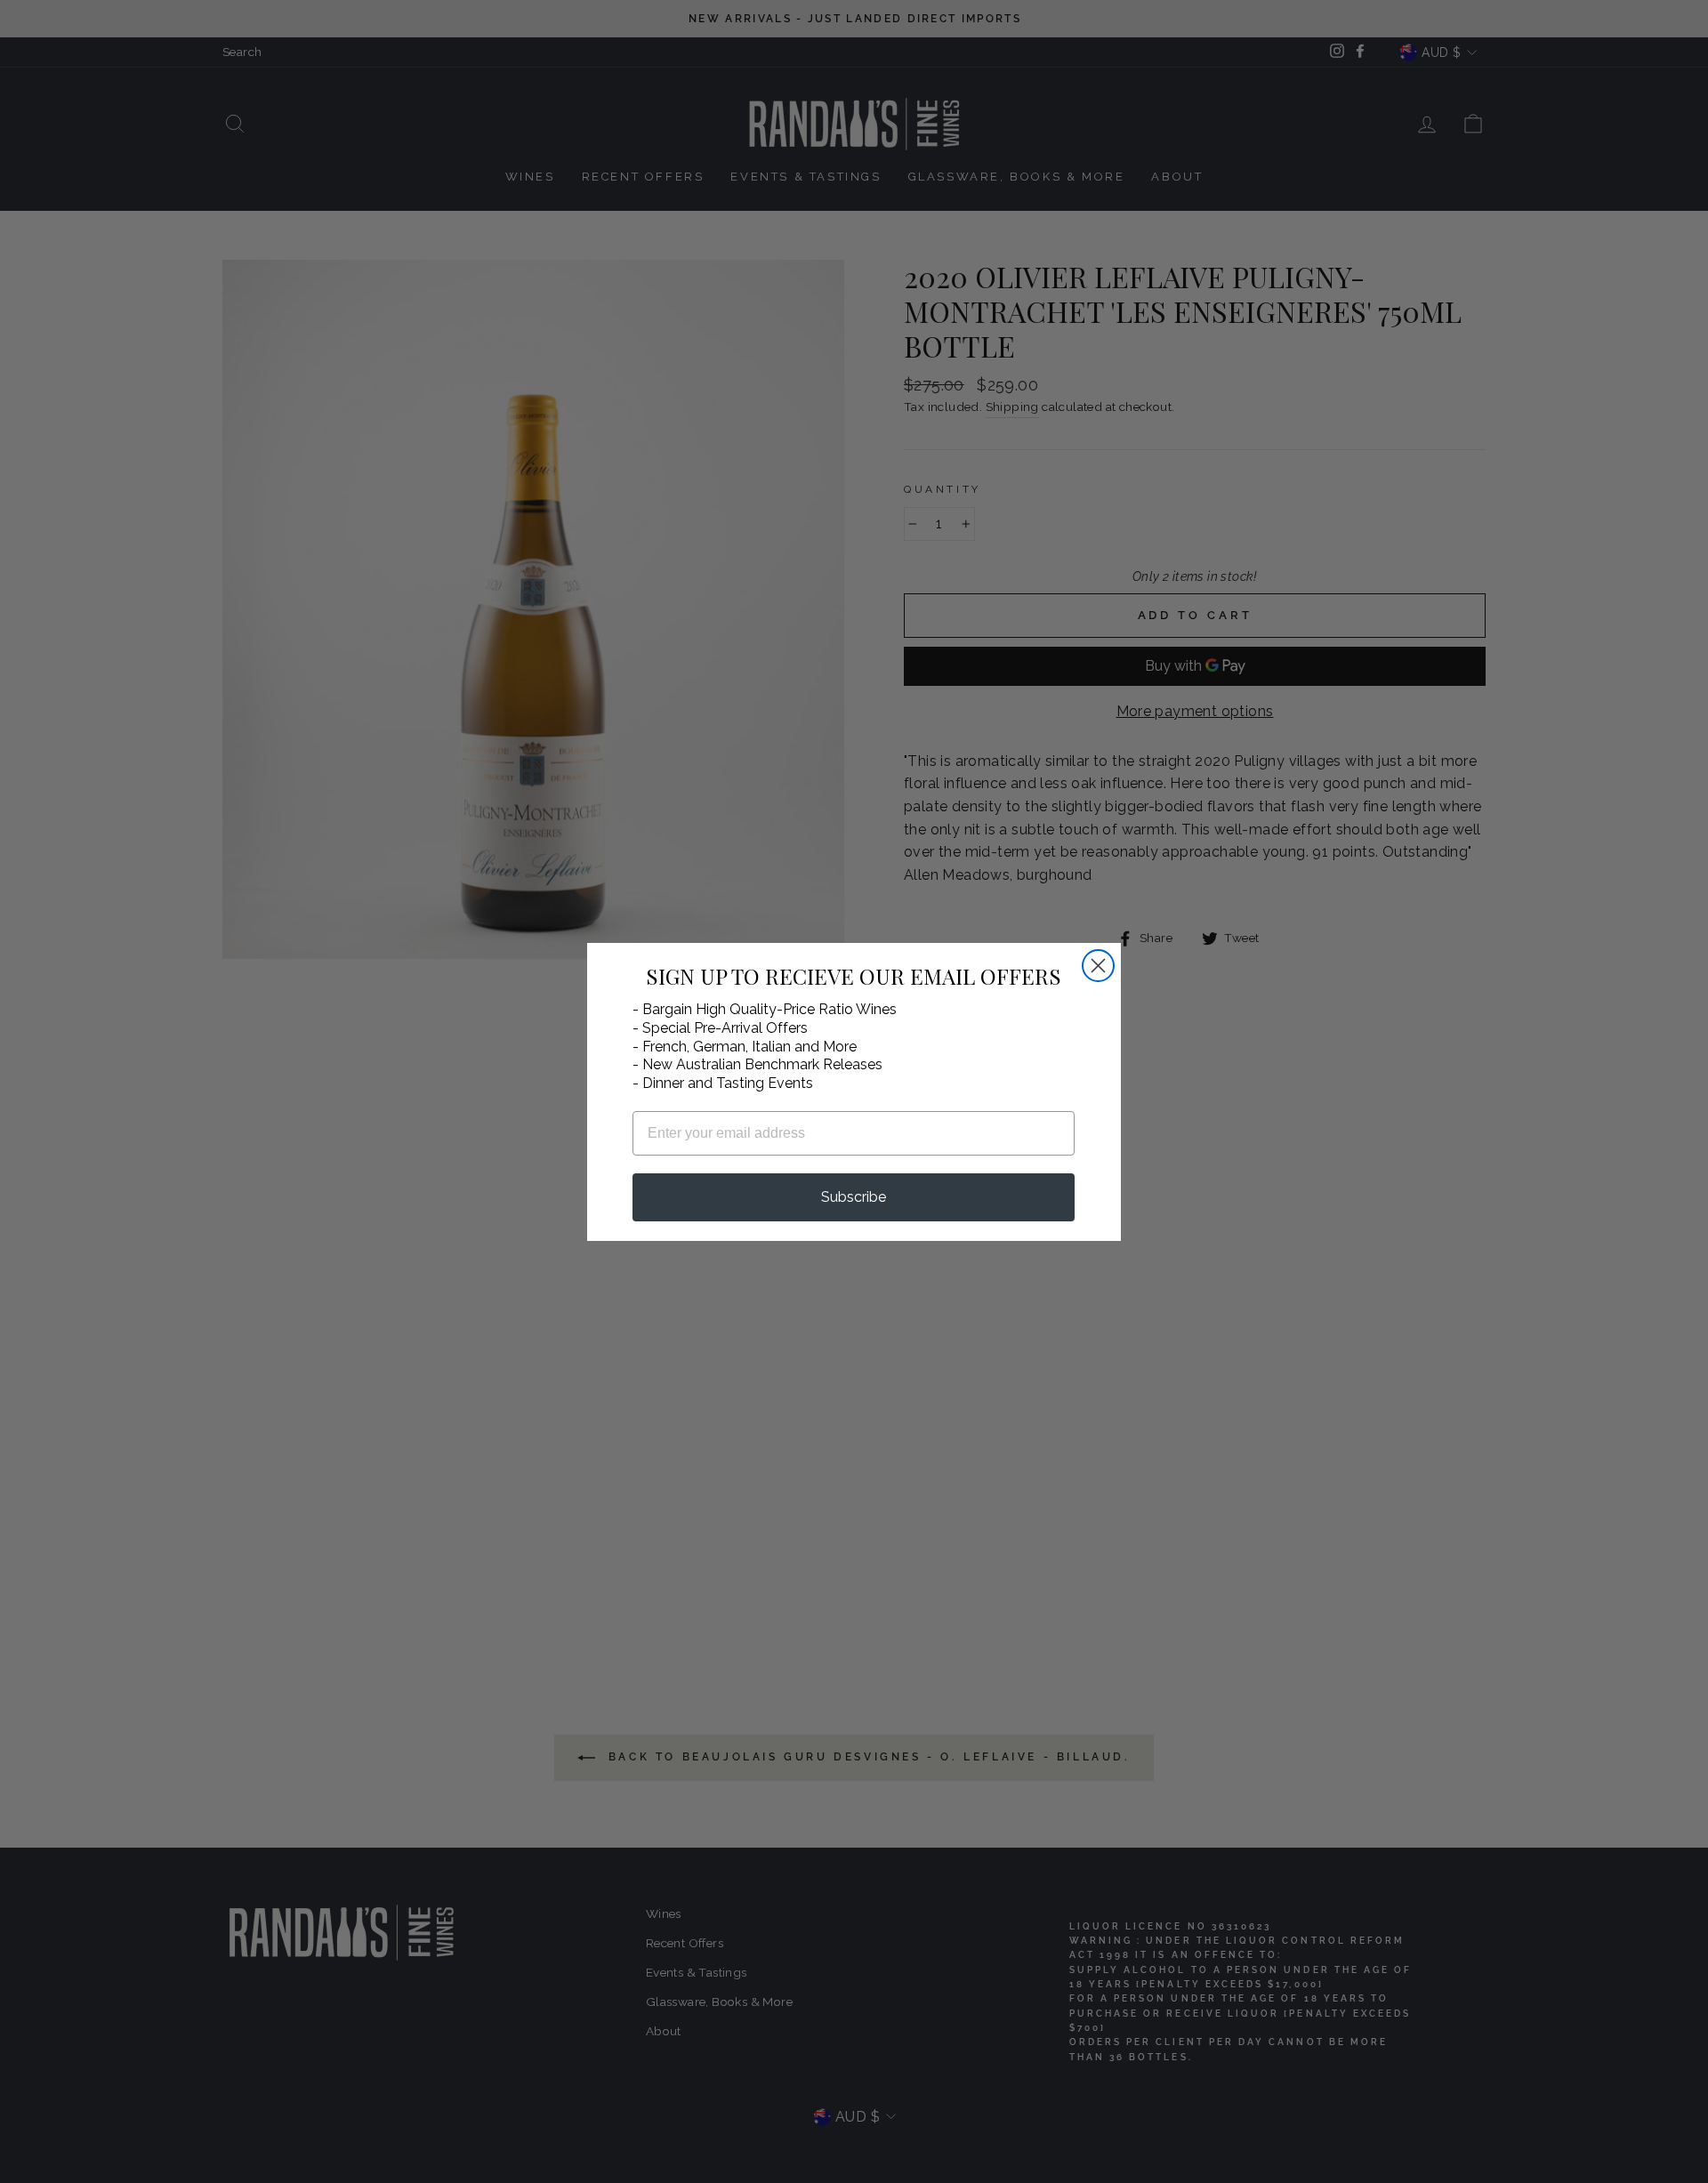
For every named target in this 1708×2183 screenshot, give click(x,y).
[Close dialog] (1098, 966)
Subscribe (854, 1197)
